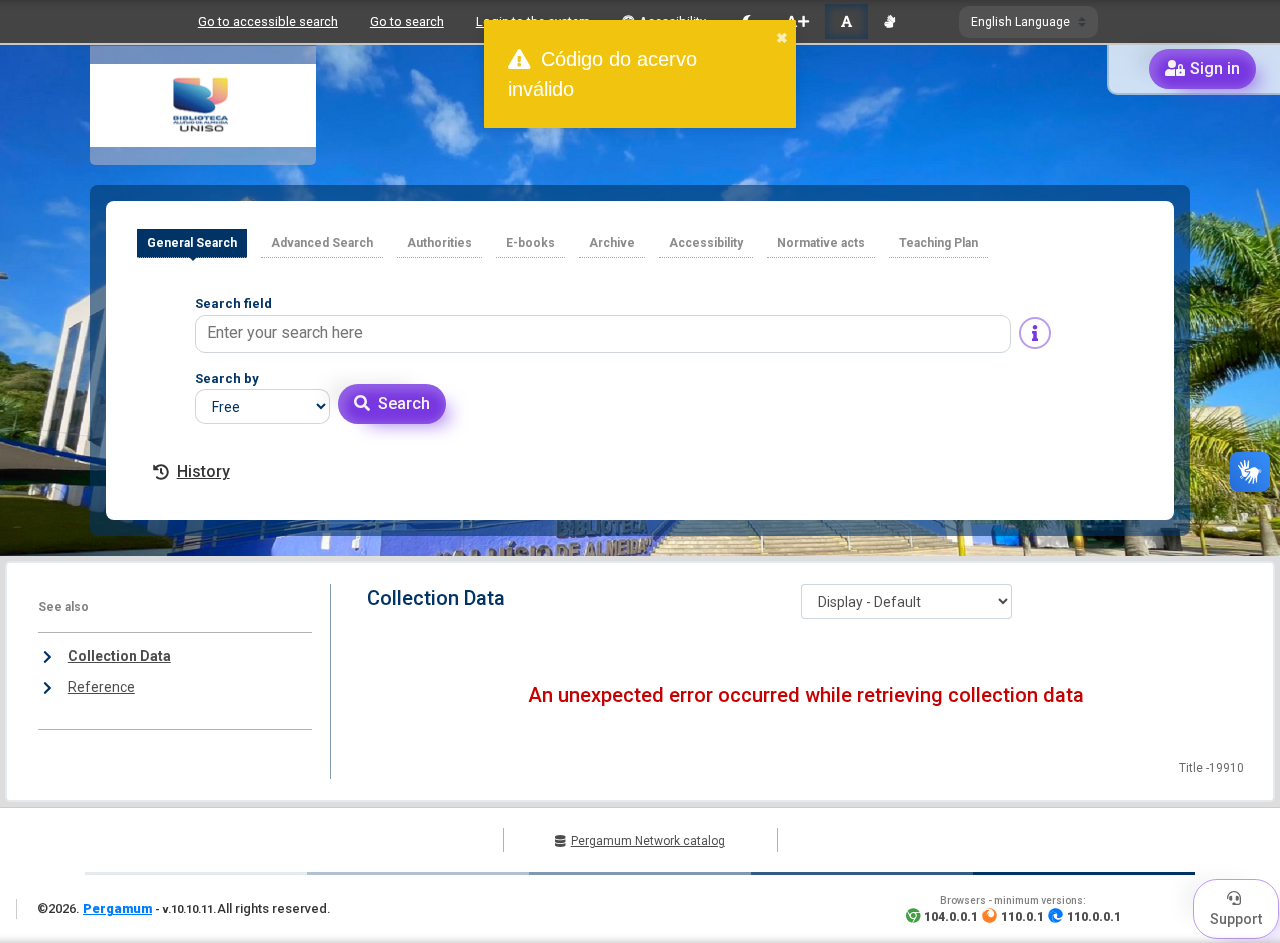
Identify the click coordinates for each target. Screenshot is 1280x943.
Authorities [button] (439, 243)
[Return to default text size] (846, 21)
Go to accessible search (268, 21)
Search (404, 403)
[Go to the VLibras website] (889, 21)
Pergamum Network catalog (648, 841)
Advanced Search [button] (322, 243)
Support (1236, 919)
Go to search (407, 21)
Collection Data (119, 656)
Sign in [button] (1215, 68)
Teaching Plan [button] (938, 243)
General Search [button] (192, 243)
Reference (101, 687)
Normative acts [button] (821, 243)
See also (63, 607)
